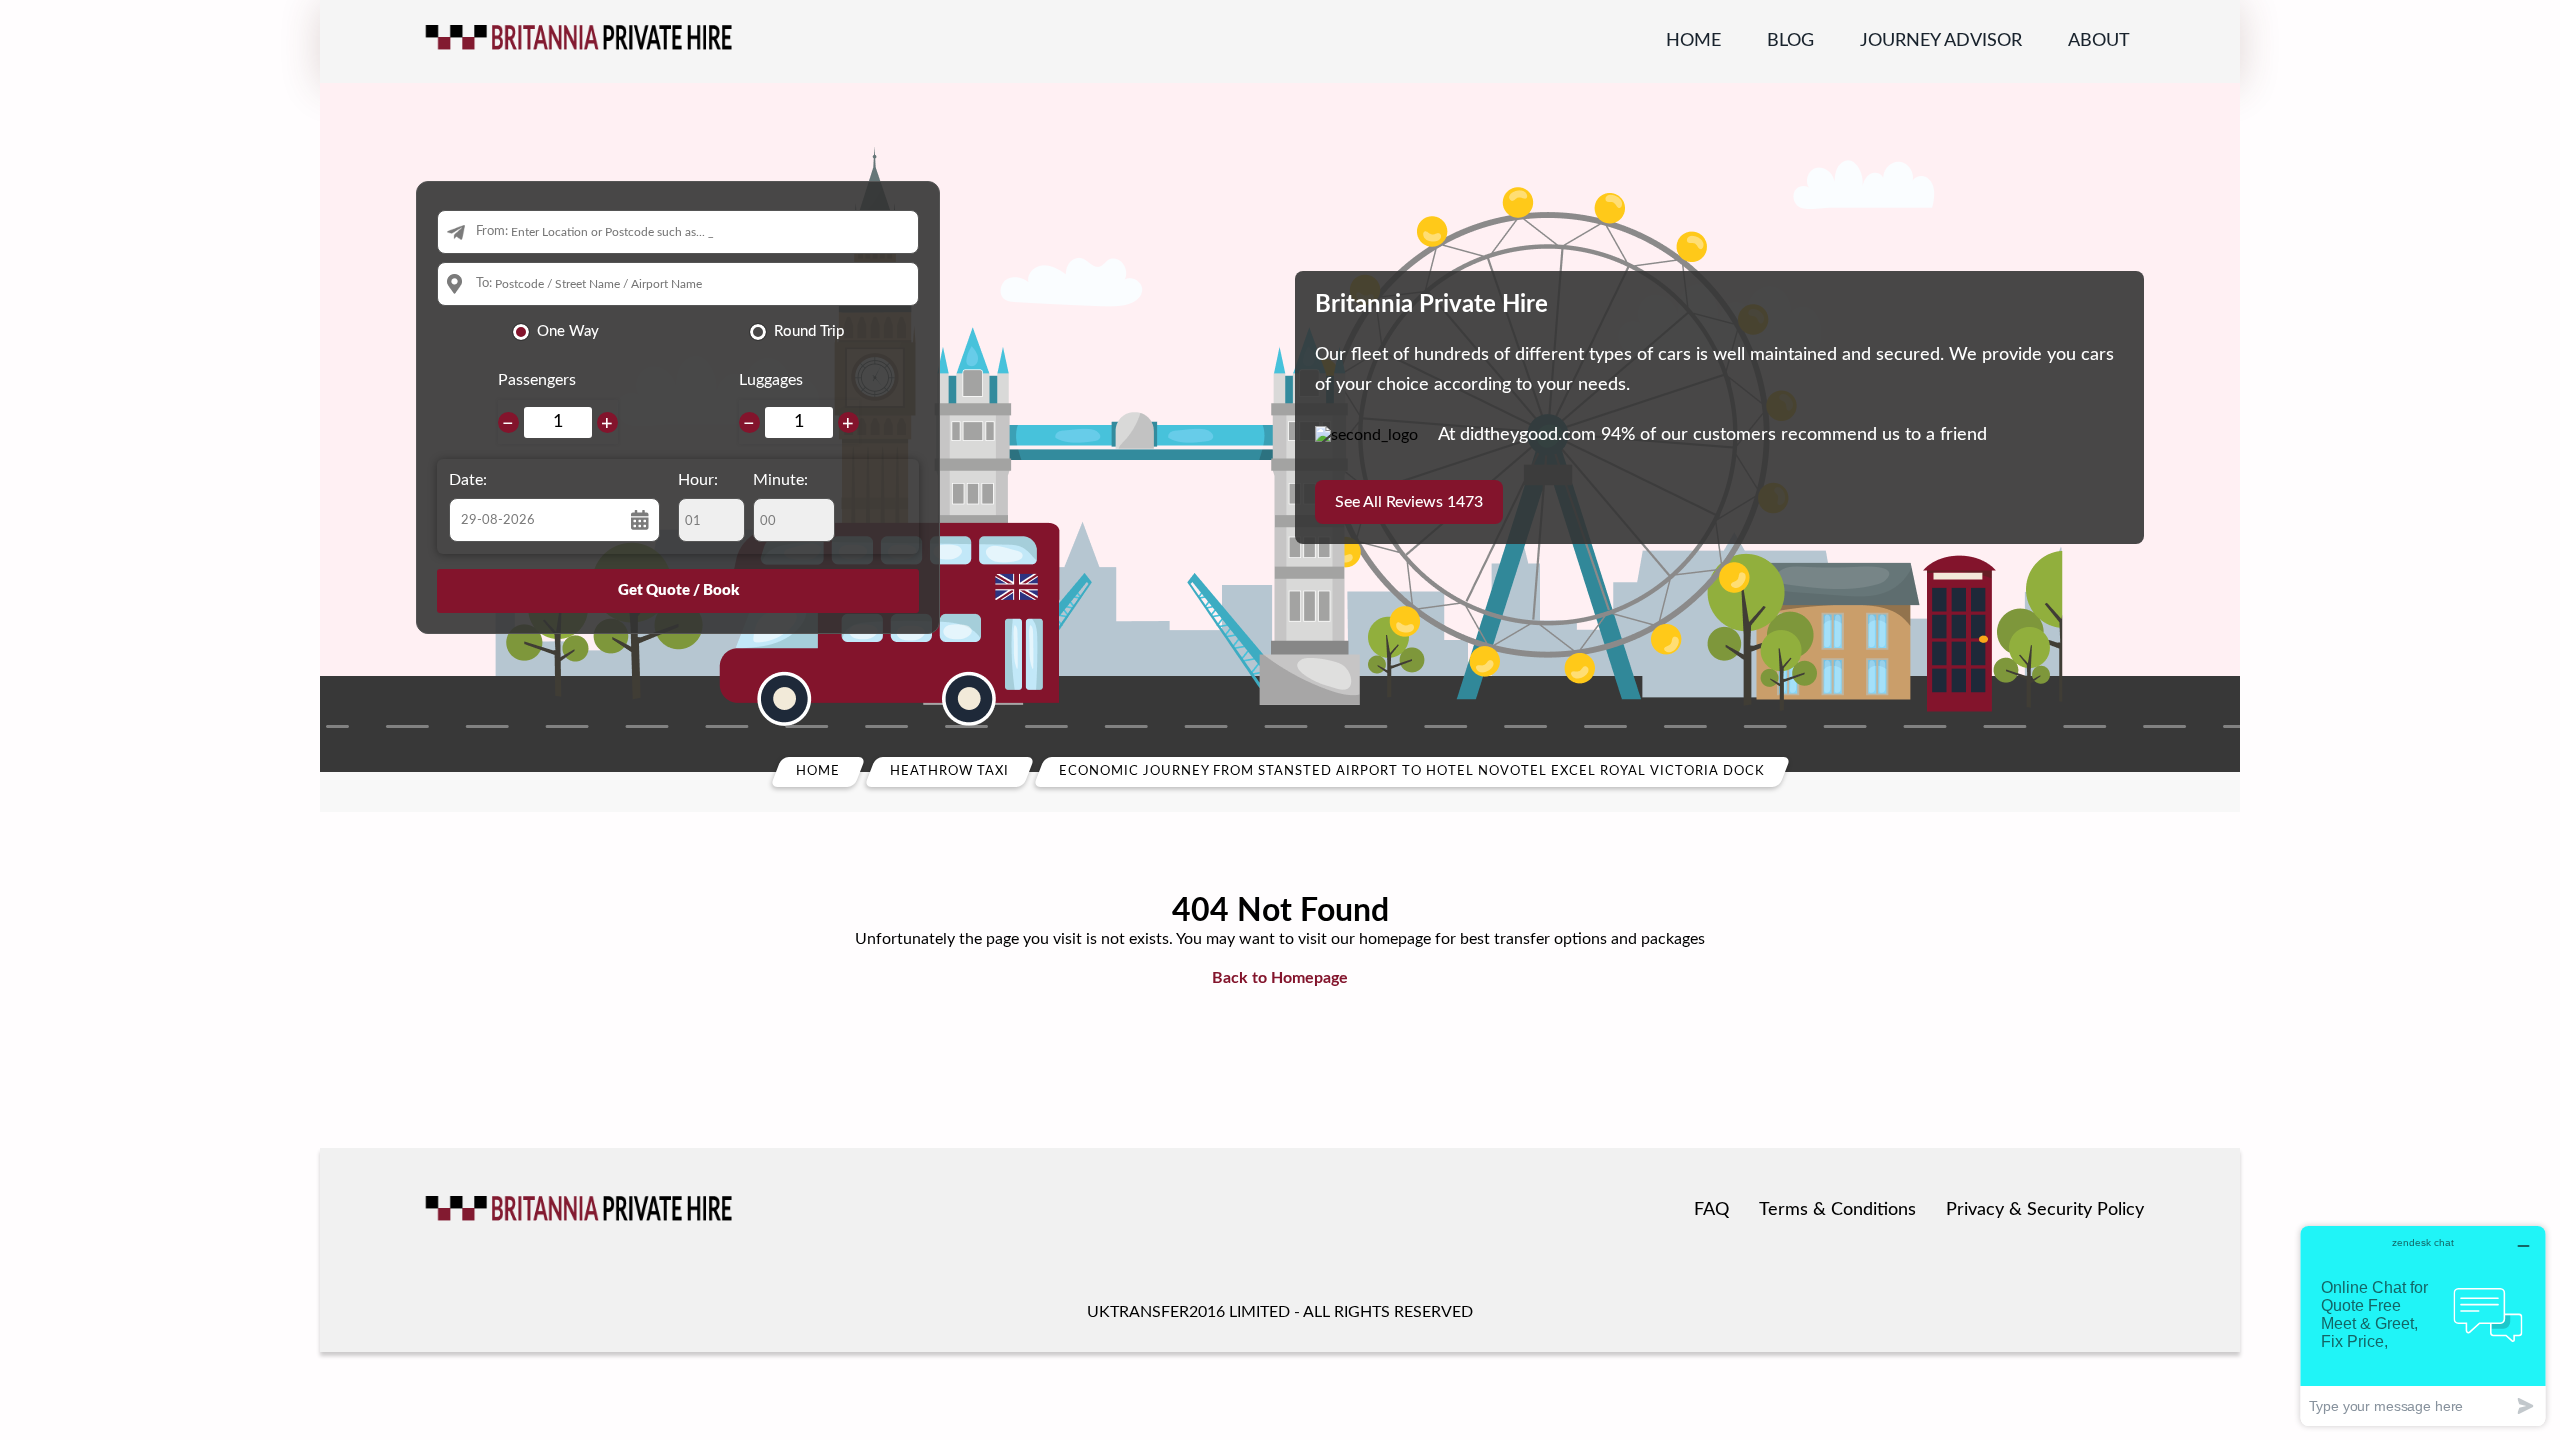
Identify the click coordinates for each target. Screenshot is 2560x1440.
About (2099, 41)
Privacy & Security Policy (2045, 1210)
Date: (468, 480)
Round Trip (809, 331)
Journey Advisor (1941, 41)
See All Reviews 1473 (1409, 502)
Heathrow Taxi (949, 771)
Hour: (698, 480)
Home (1693, 41)
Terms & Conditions (1837, 1210)
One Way (568, 331)
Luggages (771, 380)
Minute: (780, 480)
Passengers (537, 380)
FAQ (1711, 1210)
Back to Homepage (1280, 978)
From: (492, 231)
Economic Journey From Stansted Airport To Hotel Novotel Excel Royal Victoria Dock (1412, 771)
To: (484, 283)
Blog (1790, 41)
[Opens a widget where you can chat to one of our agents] (2423, 1325)
